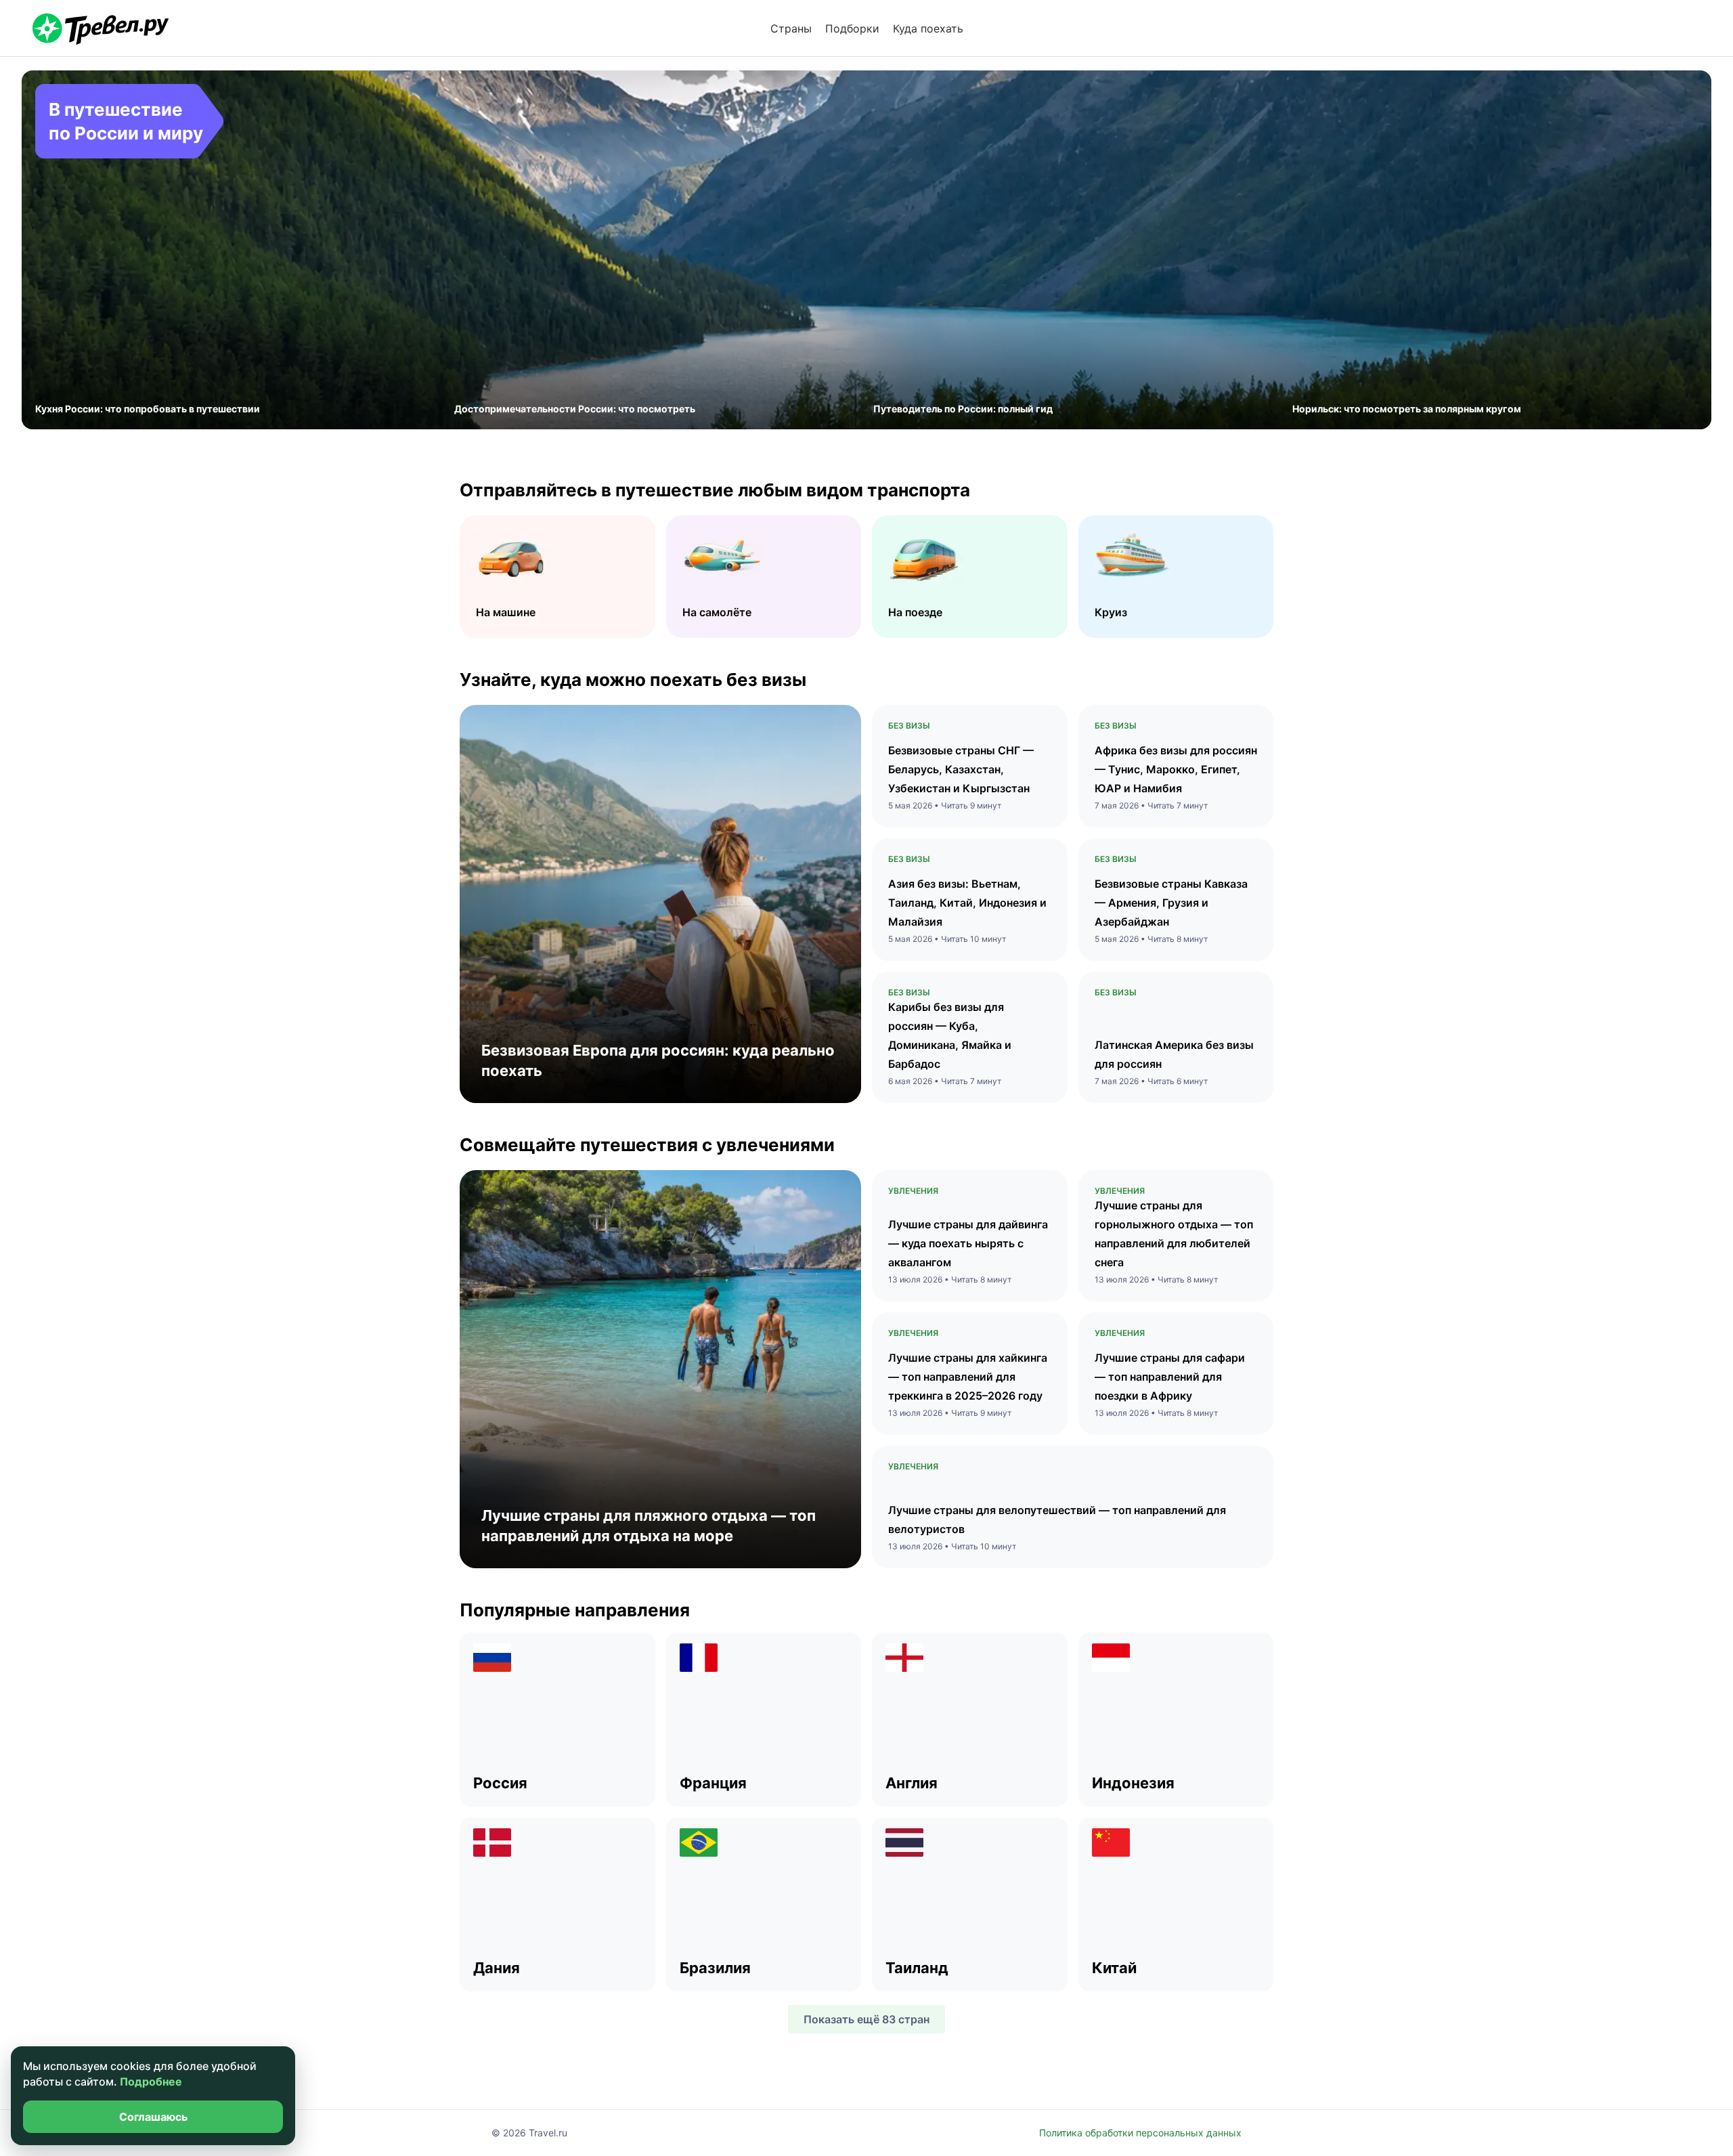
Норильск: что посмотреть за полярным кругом (1407, 409)
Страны (791, 28)
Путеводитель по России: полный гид (963, 409)
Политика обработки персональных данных (1140, 2133)
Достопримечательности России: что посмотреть (575, 409)
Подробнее (151, 2082)
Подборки (852, 28)
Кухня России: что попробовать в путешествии (148, 409)
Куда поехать (928, 28)
